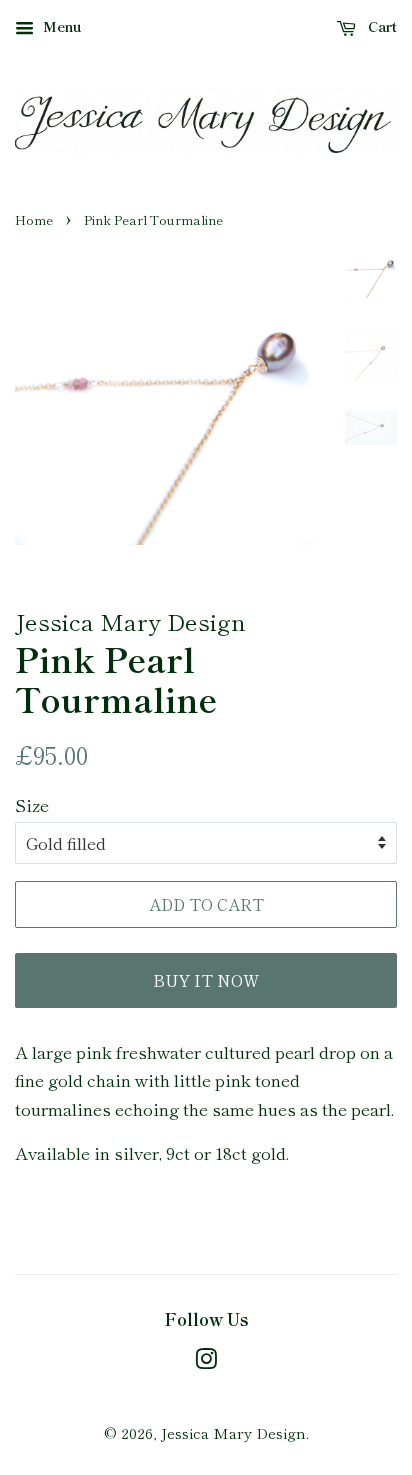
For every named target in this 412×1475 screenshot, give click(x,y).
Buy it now (206, 980)
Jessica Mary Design (233, 1432)
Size (32, 804)
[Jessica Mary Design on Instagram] (206, 1361)
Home (34, 219)
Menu (60, 26)
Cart (380, 26)
